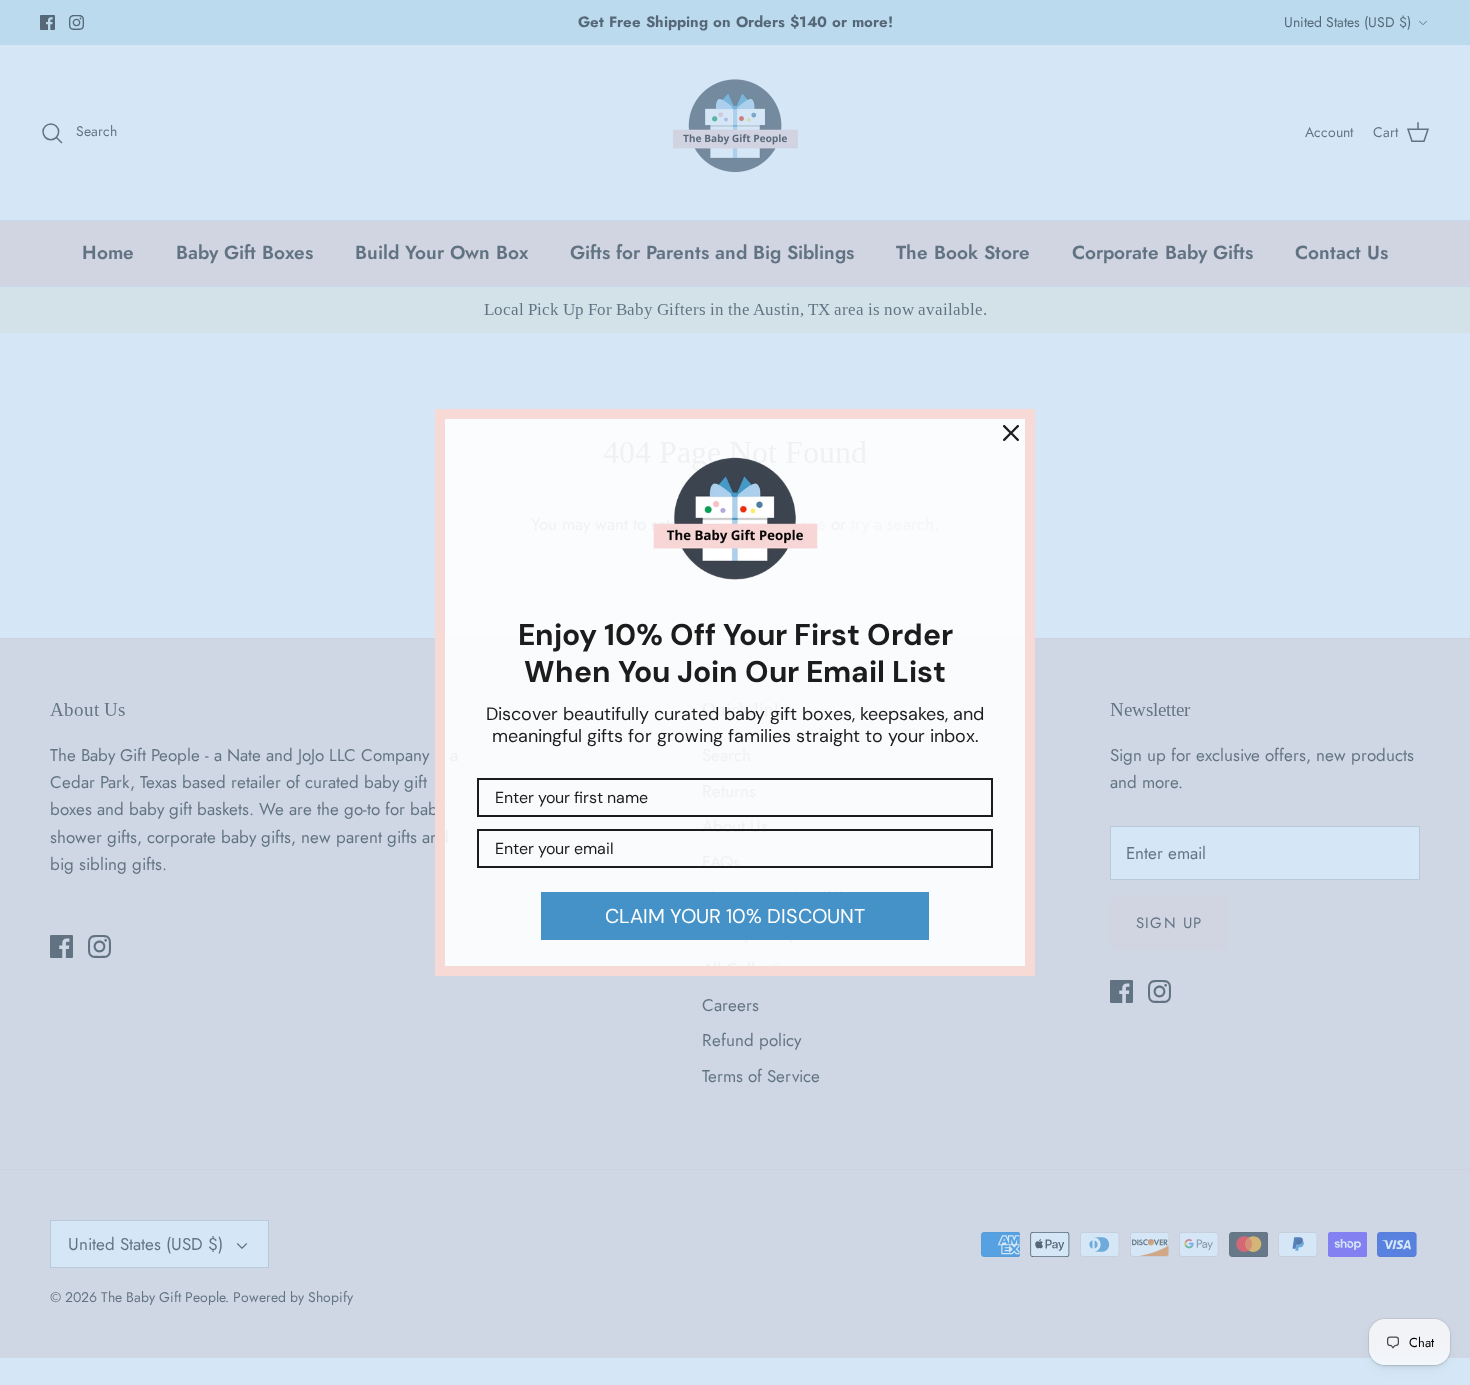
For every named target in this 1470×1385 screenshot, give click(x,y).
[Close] (1011, 433)
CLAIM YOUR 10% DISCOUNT (735, 916)
